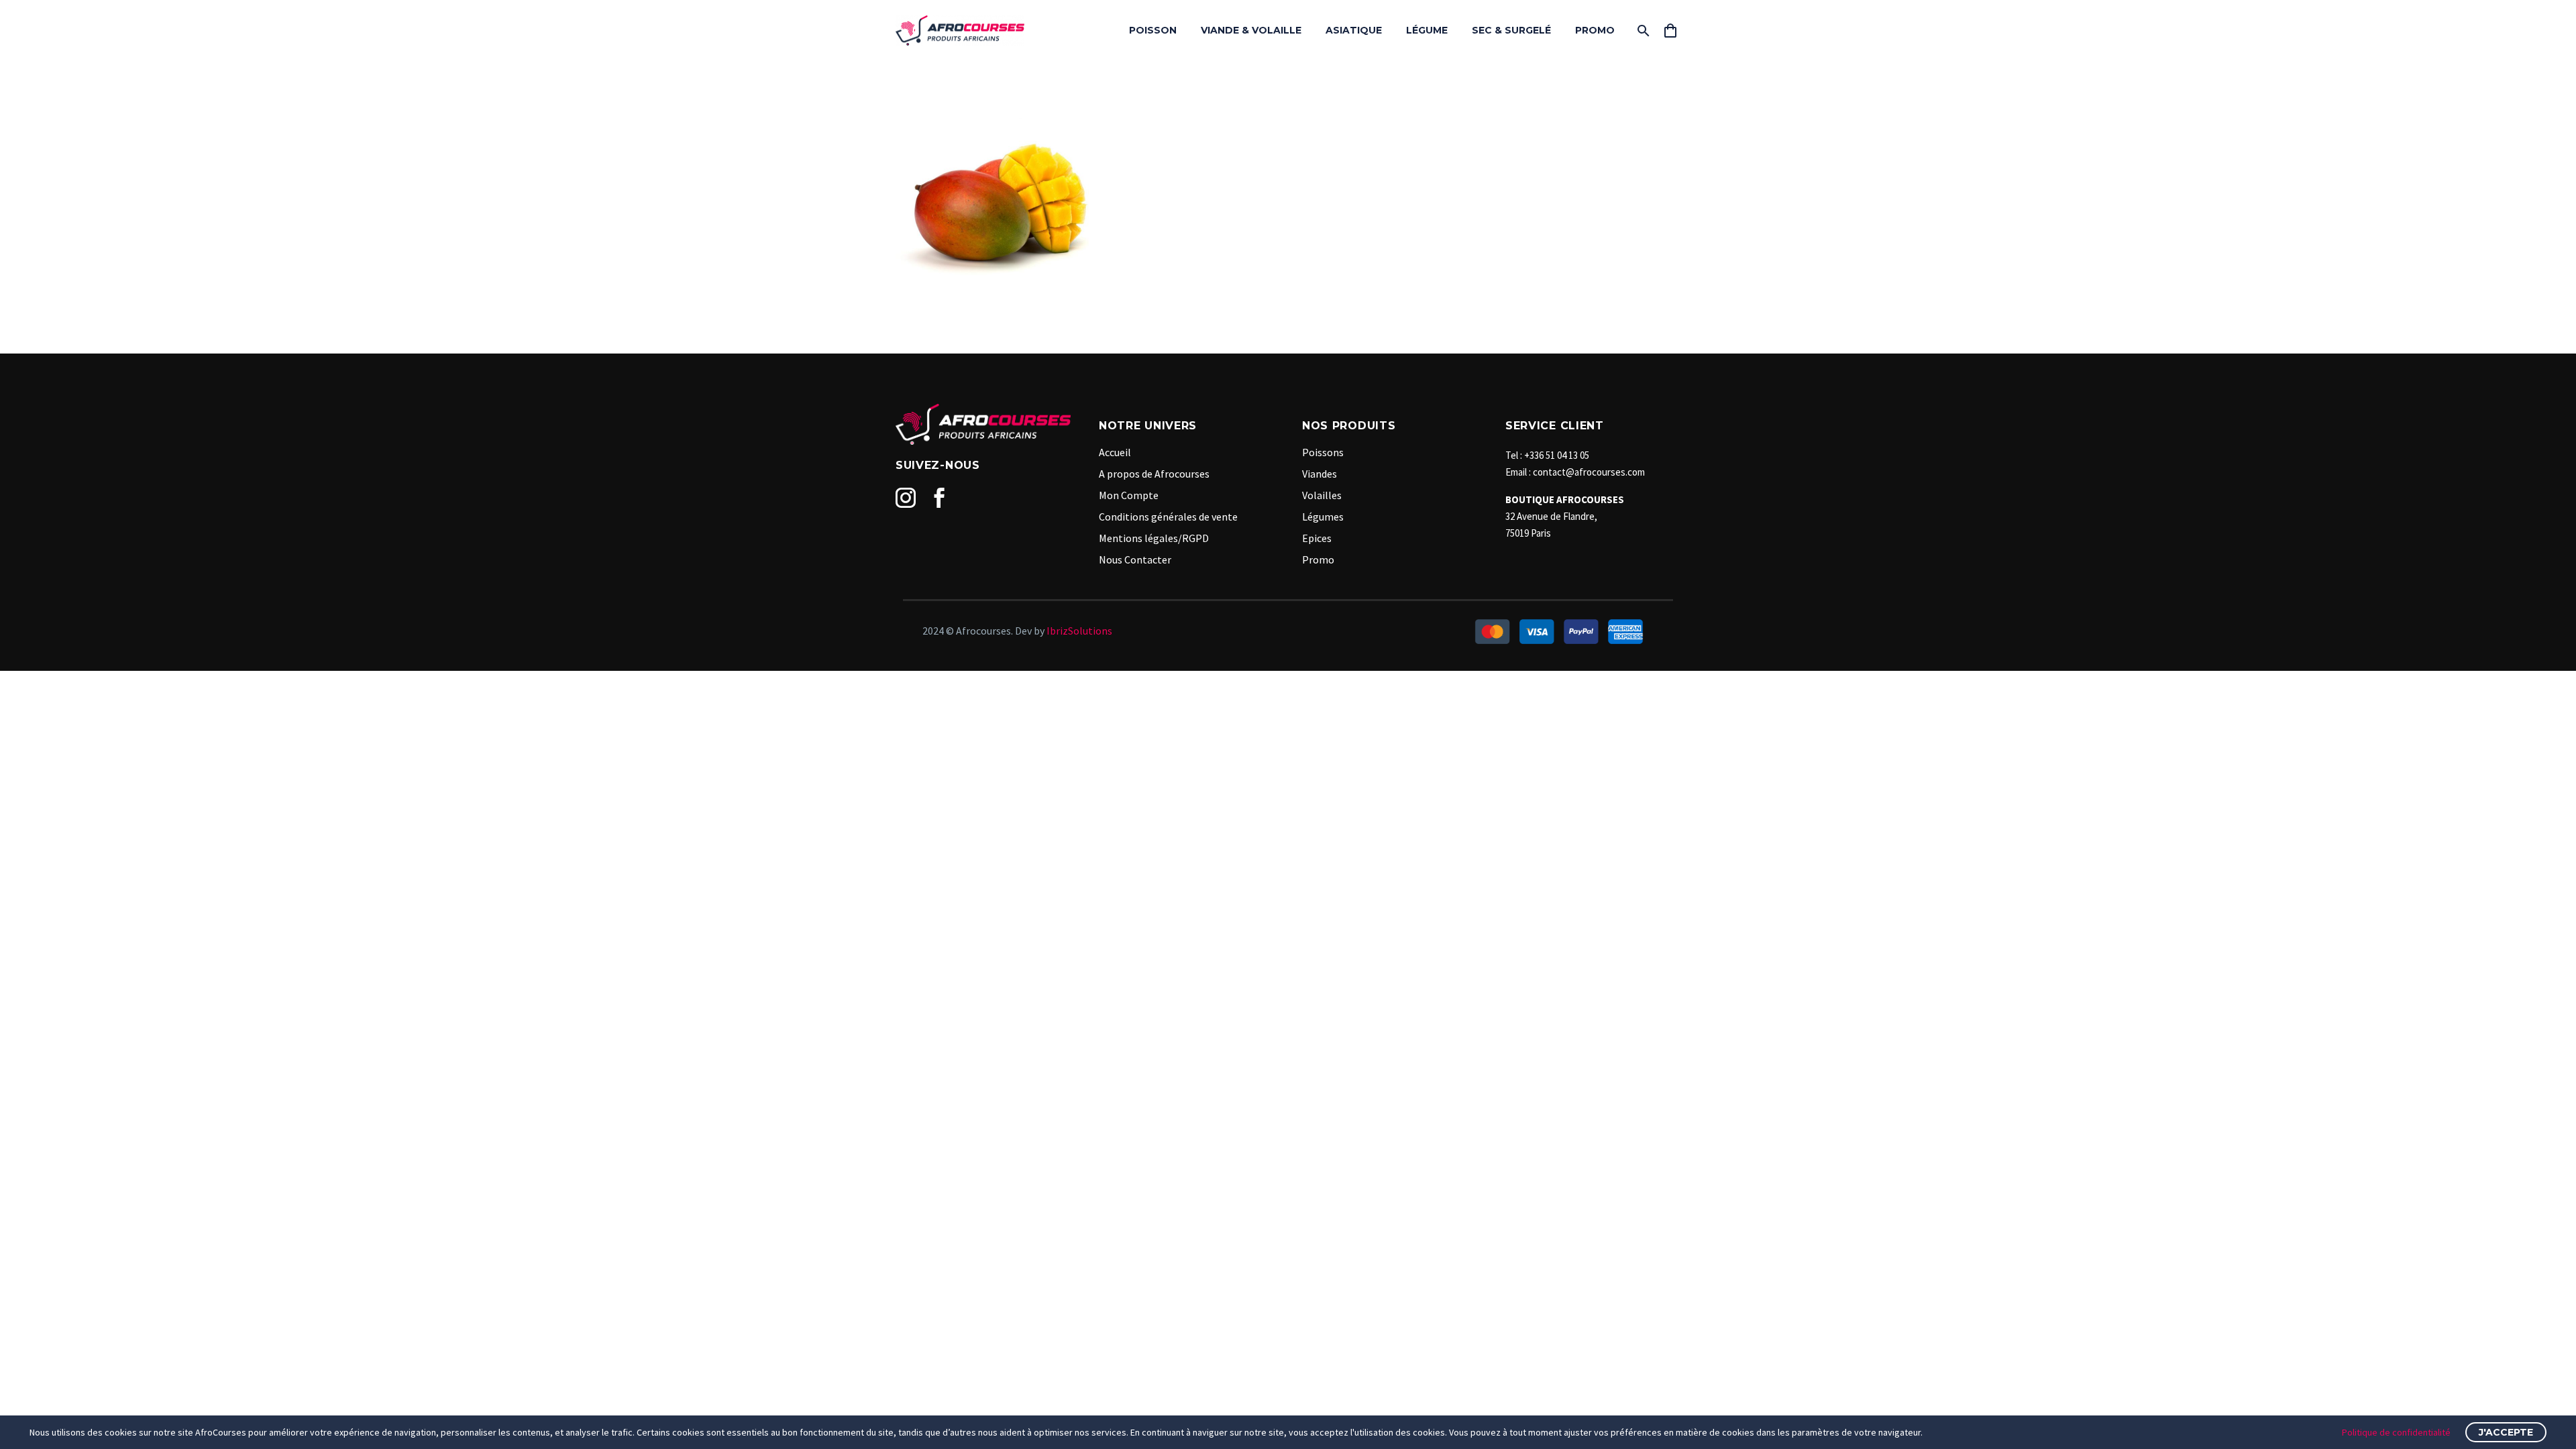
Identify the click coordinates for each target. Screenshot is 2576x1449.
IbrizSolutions (1079, 631)
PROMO (1595, 30)
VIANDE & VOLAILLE (1251, 30)
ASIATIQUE (1354, 30)
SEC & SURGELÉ (1511, 30)
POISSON (1153, 30)
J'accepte (2506, 1432)
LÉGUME (1427, 30)
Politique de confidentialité (2396, 1432)
